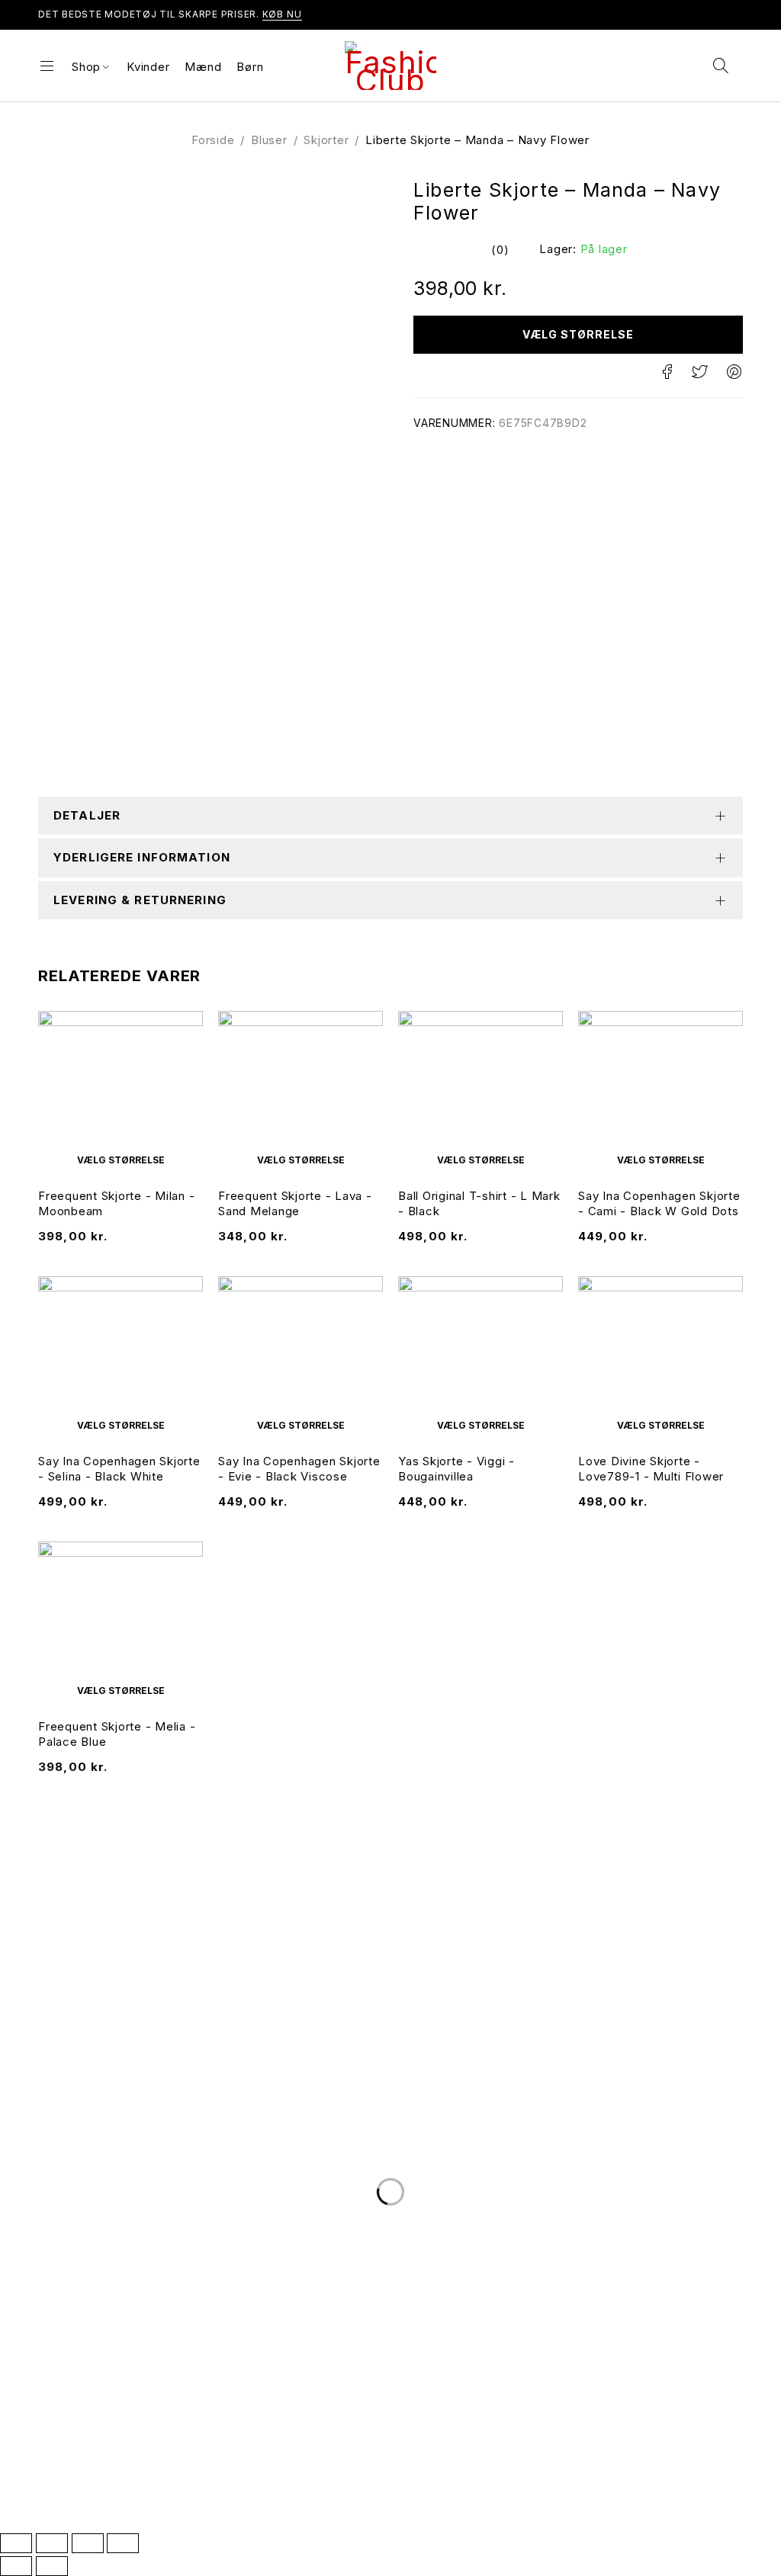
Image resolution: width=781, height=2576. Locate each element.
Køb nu (282, 14)
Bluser (269, 140)
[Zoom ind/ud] (16, 2543)
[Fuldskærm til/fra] (52, 2543)
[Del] (88, 2543)
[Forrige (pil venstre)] (16, 2566)
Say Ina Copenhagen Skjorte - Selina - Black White (119, 1469)
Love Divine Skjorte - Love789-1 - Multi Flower (651, 1469)
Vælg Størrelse (579, 334)
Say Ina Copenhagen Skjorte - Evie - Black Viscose (299, 1469)
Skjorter (326, 140)
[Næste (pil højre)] (52, 2566)
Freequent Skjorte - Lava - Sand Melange (295, 1203)
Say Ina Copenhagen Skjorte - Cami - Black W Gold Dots (659, 1203)
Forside (213, 140)
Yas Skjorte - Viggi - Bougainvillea (456, 1469)
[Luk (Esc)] (123, 2543)
